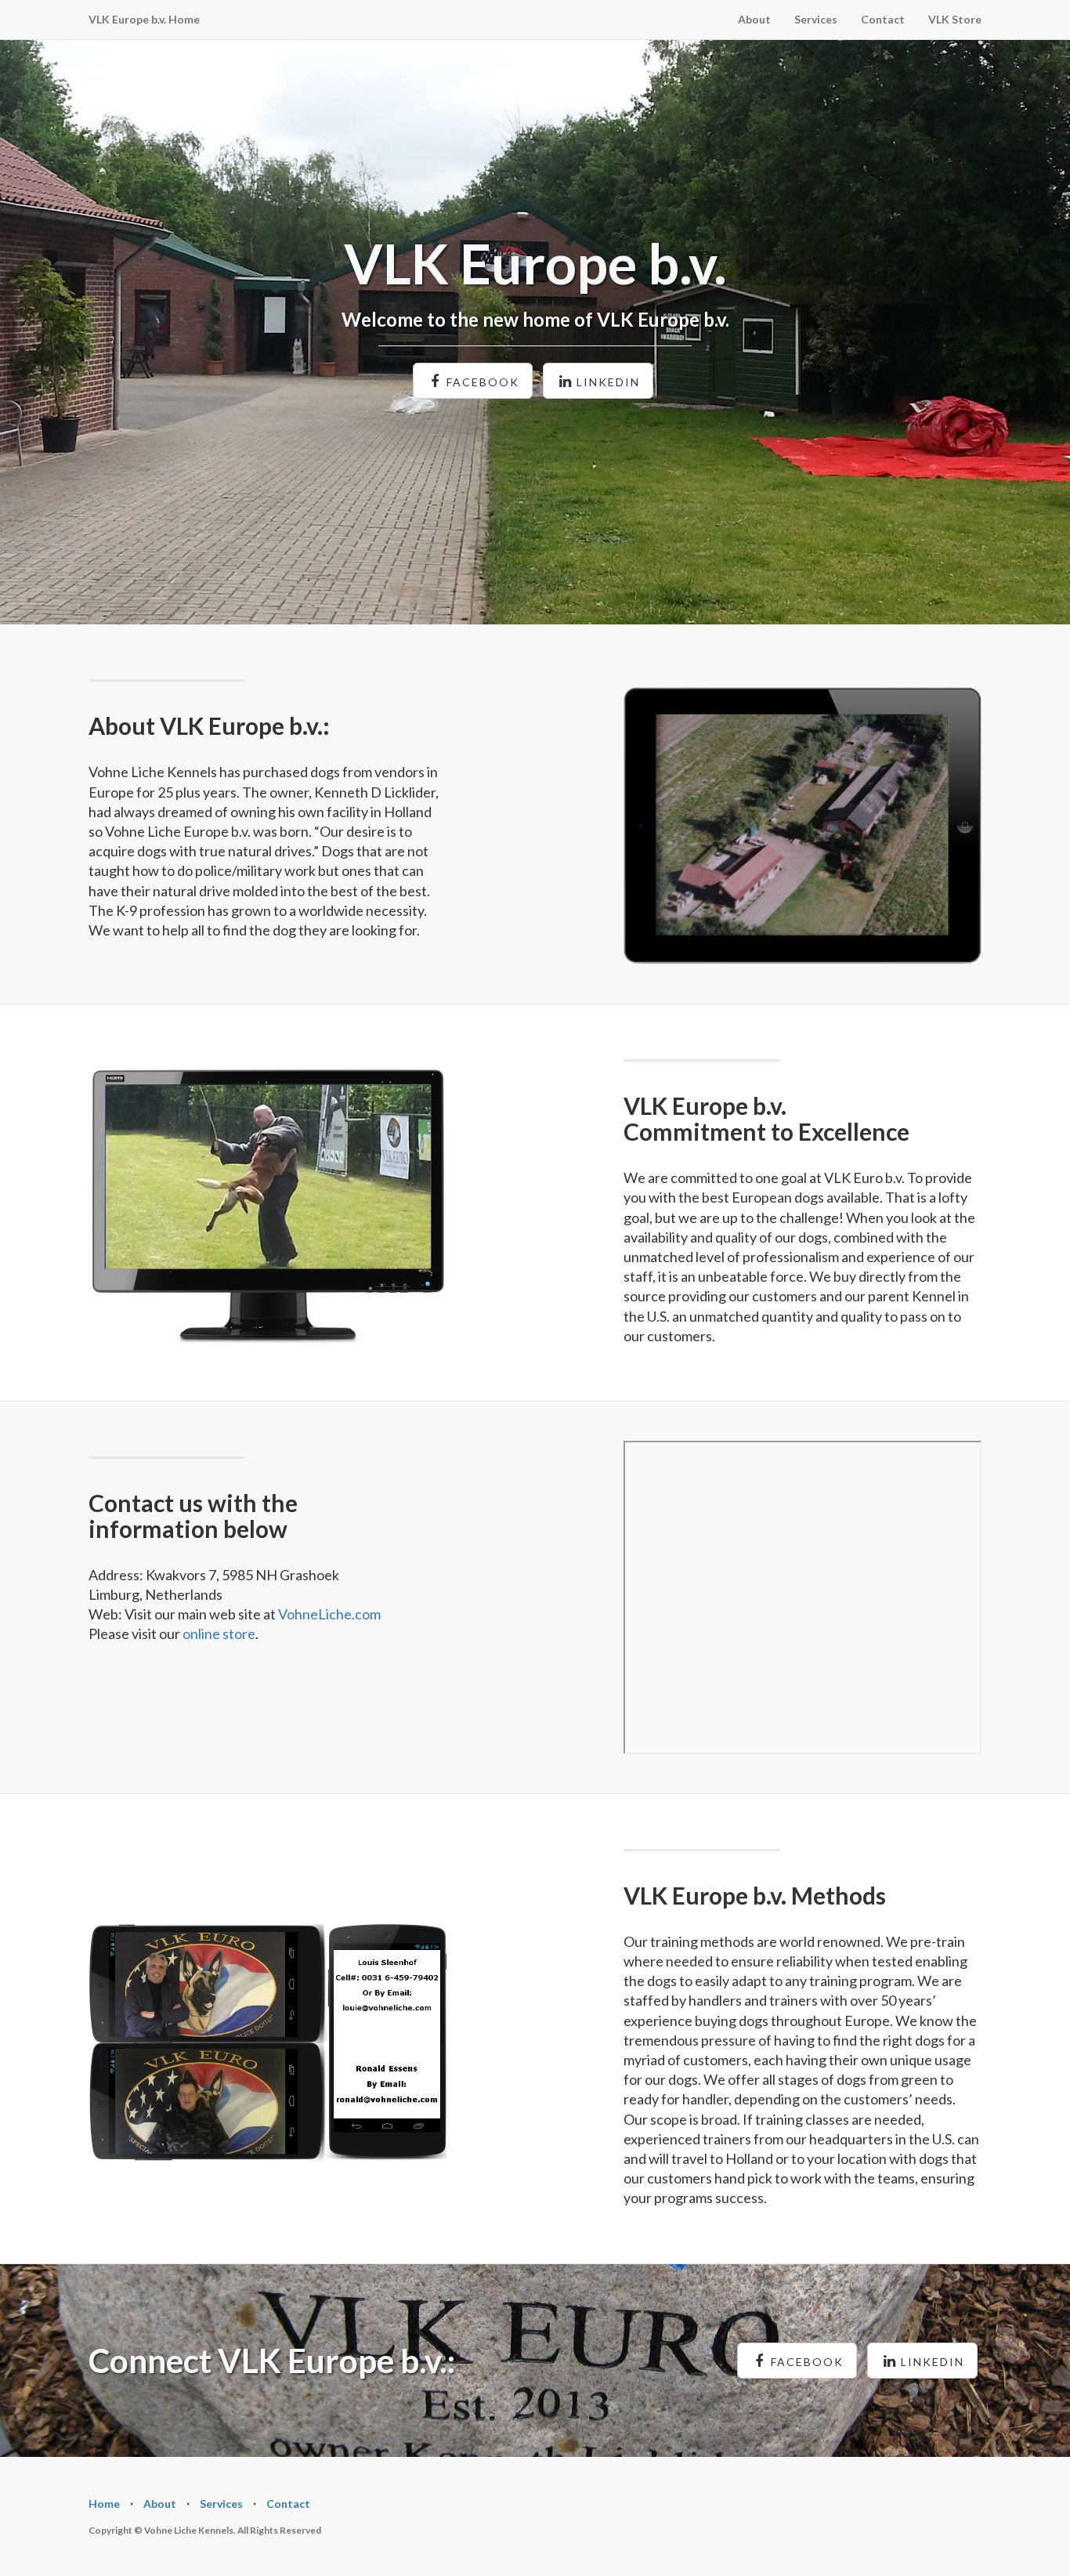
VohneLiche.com (329, 1614)
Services (816, 19)
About (754, 19)
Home (104, 2504)
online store (219, 1634)
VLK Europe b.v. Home (144, 19)
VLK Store (955, 19)
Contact (883, 19)
